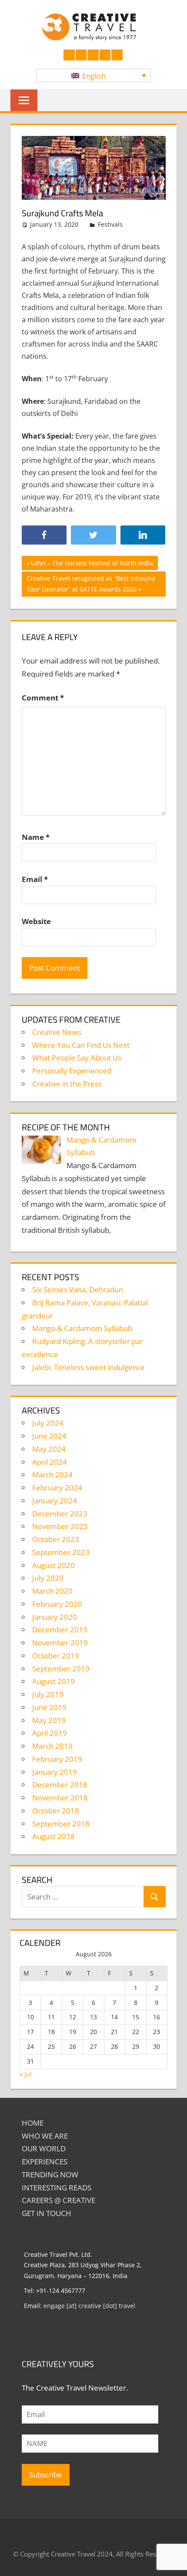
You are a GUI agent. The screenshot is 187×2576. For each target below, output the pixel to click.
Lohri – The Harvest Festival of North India (92, 564)
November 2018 (60, 1798)
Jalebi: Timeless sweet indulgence (88, 1367)
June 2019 (49, 1707)
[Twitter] (93, 535)
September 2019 (61, 1669)
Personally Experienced (72, 1071)
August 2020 (53, 1565)
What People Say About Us (77, 1058)
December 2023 (60, 1514)
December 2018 (60, 1785)
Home (33, 2123)
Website (36, 921)
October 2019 (56, 1656)
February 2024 (57, 1488)
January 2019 (55, 1772)
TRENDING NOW (50, 2175)
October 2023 (56, 1539)
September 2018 (61, 1824)
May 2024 (49, 1449)
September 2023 (61, 1552)
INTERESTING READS (57, 2188)
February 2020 (57, 1604)
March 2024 (52, 1475)
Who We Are (45, 2136)
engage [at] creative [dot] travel (89, 2306)
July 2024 (48, 1423)
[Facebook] (44, 535)
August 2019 (53, 1681)
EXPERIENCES (45, 2162)
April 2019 (50, 1733)
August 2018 (53, 1836)
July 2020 (48, 1578)
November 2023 (60, 1526)
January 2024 (55, 1501)
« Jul (26, 2074)
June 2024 (49, 1436)
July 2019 (48, 1694)
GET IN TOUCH (47, 2213)
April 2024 (50, 1462)
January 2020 (55, 1617)
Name (36, 837)
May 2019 (49, 1720)
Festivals (110, 224)
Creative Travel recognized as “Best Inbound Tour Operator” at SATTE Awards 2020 (91, 583)
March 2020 (52, 1591)
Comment (43, 698)
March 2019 (52, 1746)
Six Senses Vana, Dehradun (78, 1290)
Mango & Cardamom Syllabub (82, 1328)
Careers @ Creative (58, 2200)
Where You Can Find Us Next (81, 1045)
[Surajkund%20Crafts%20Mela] (143, 535)
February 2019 (57, 1759)
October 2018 (56, 1811)
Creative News (57, 1032)
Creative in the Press (67, 1084)
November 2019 (60, 1643)
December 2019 (60, 1630)
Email (35, 879)
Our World (44, 2148)
